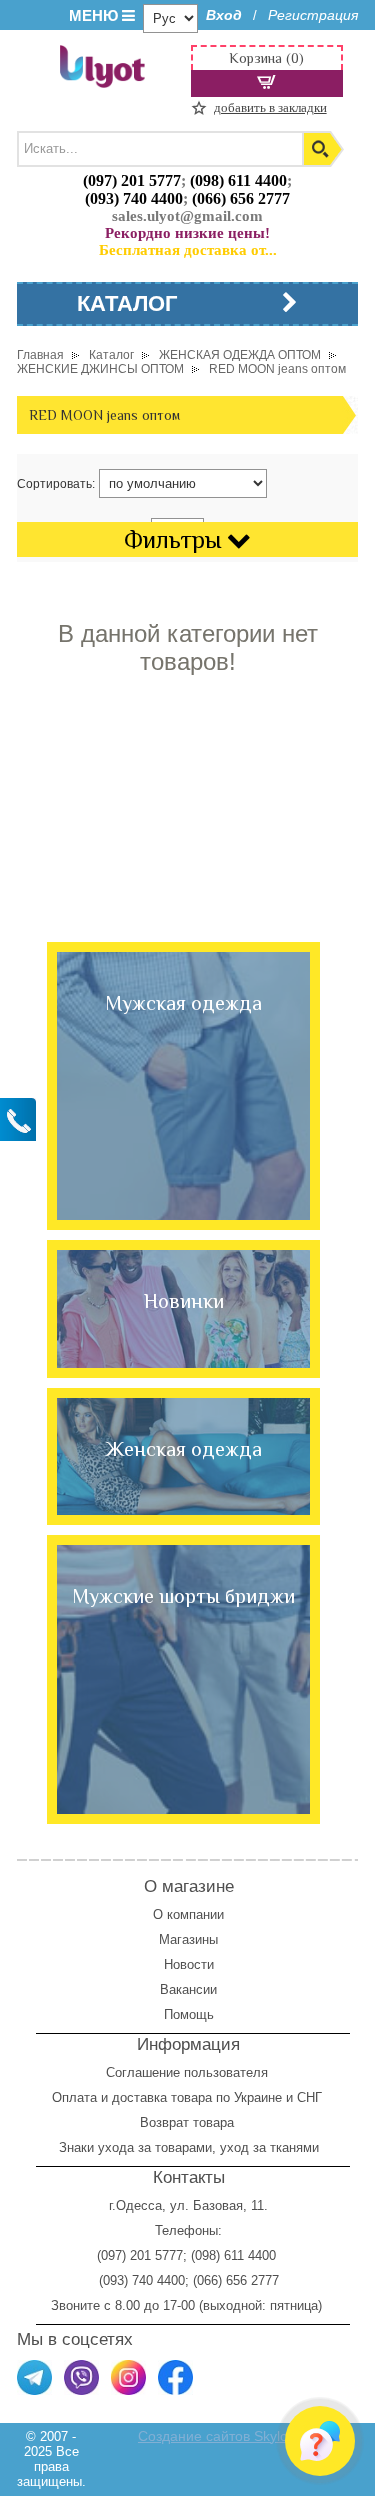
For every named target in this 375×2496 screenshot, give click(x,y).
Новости (189, 1964)
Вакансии (188, 1989)
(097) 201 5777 (132, 180)
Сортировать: (56, 484)
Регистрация (313, 15)
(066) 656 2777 (241, 198)
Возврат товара (189, 2122)
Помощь (189, 2014)
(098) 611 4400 (238, 180)
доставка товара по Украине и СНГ (219, 2097)
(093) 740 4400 (134, 198)
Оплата (74, 2097)
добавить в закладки (270, 107)
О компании (188, 1914)
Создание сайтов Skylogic (222, 2436)
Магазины (188, 1939)
